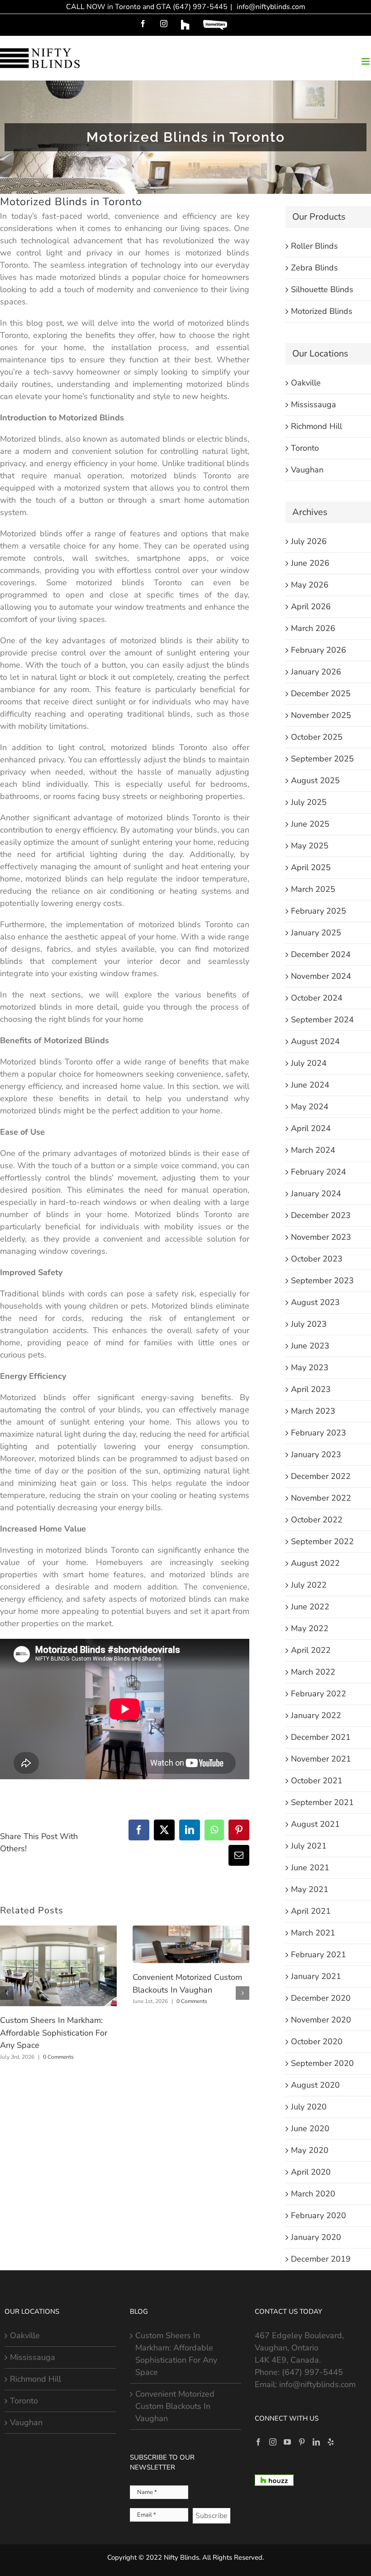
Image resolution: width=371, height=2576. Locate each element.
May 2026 (310, 585)
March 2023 (313, 1411)
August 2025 (315, 780)
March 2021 (313, 1933)
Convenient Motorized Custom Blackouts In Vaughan (175, 2406)
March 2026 (313, 628)
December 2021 (321, 1737)
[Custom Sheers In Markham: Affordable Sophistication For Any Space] (58, 1931)
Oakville (306, 383)
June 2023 (310, 1346)
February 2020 (319, 2215)
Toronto (305, 448)
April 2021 (311, 1911)
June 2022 (310, 1607)
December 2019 (321, 2259)
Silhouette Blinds (322, 289)
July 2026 (309, 541)
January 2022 (316, 1715)
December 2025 (321, 693)
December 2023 (321, 1215)
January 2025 (316, 933)
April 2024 (311, 1128)
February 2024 (319, 1172)
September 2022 (322, 1541)
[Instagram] (273, 2442)
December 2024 (321, 954)
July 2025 (309, 802)
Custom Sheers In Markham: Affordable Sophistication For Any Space (54, 2033)
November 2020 (321, 2020)
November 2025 (321, 715)
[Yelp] (331, 2442)
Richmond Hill (316, 426)
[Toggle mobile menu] (366, 61)
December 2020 (321, 1998)
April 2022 (311, 1650)
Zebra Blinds (314, 268)
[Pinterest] (302, 2442)
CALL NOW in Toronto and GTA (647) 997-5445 (147, 7)
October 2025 (317, 737)
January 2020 (316, 2237)
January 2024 (316, 1194)
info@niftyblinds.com (270, 7)
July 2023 (309, 1324)
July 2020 (309, 2107)
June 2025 (310, 824)
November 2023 (321, 1237)
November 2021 (321, 1759)
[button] (7, 1993)
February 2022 (319, 1694)
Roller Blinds (314, 246)
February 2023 (319, 1433)
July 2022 (309, 1585)
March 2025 (313, 889)
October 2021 (317, 1781)
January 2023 (316, 1454)
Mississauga (314, 404)
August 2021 (315, 1824)
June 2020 (310, 2128)
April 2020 (311, 2172)
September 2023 (322, 1281)
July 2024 (309, 1063)
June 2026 (310, 563)
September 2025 (322, 759)
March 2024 (313, 1150)
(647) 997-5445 (312, 2372)
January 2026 (316, 672)
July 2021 (309, 1846)
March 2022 (313, 1672)
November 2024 (321, 976)
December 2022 (321, 1476)
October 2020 (317, 2042)
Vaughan (307, 470)
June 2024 (310, 1085)
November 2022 (321, 1498)
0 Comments (58, 2057)
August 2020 (315, 2085)
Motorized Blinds (322, 311)
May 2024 (310, 1107)
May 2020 (310, 2150)
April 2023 (311, 1389)
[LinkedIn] (316, 2442)
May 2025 (310, 846)
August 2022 (315, 1563)
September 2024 (322, 1020)
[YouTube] (287, 2442)
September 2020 (322, 2063)
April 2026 (311, 607)
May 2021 (310, 1889)
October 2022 (317, 1520)
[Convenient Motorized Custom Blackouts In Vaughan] (191, 1931)
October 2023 (317, 1259)
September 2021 (322, 1802)
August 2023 (315, 1302)
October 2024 (317, 998)
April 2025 (311, 867)
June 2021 (310, 1868)
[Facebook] (258, 2442)
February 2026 (319, 650)
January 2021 (316, 1976)
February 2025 (319, 911)
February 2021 (319, 1955)
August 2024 (315, 1041)
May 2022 (310, 1628)
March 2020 (313, 2194)
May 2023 (310, 1367)
